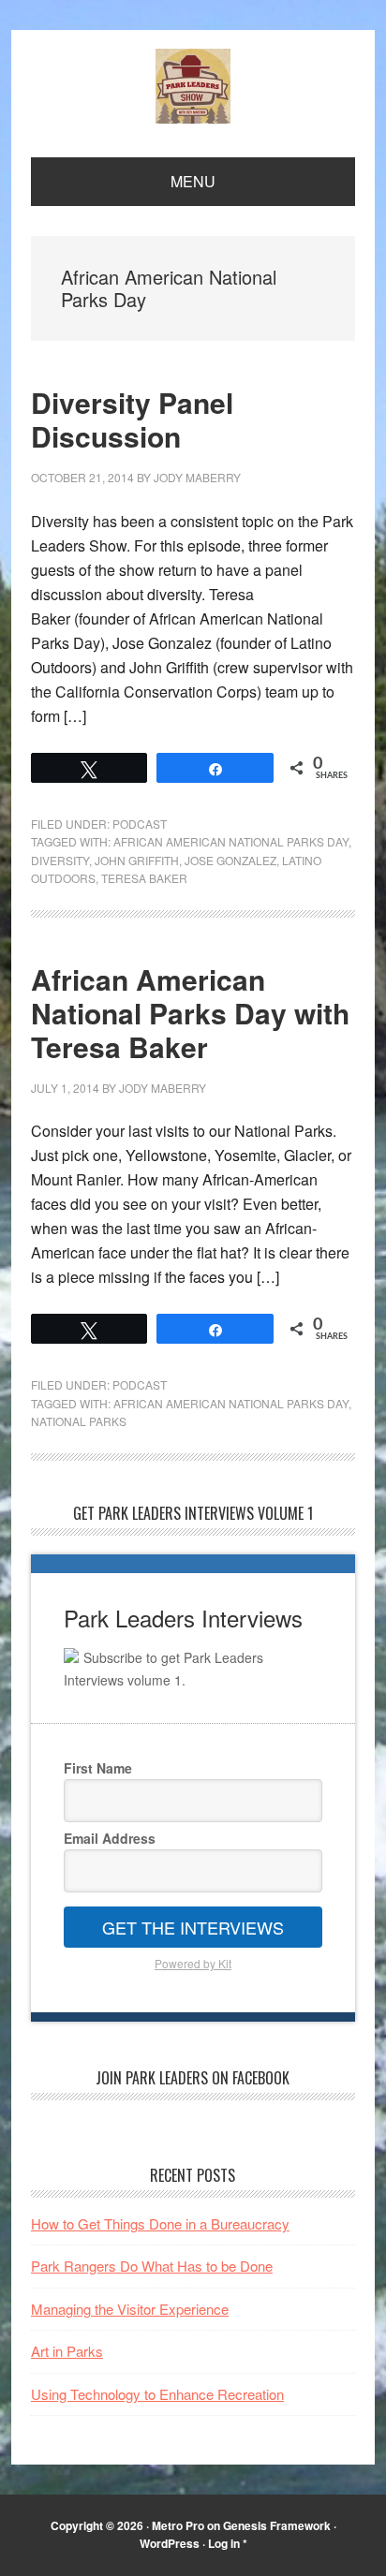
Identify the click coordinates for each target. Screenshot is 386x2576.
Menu (193, 181)
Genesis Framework (277, 2525)
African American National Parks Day (231, 841)
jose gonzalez (230, 860)
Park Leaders (193, 86)
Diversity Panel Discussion (132, 419)
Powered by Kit (193, 1963)
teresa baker (144, 878)
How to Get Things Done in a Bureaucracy (160, 2223)
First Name (98, 1768)
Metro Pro (178, 2525)
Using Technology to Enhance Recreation (157, 2394)
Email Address (110, 1838)
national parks (79, 1421)
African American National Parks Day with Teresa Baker (190, 1013)
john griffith (137, 860)
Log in (224, 2543)
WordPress (170, 2543)
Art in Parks (67, 2351)
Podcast (140, 824)
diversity (60, 860)
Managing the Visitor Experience (130, 2309)
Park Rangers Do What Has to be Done (152, 2266)
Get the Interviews (193, 1927)
